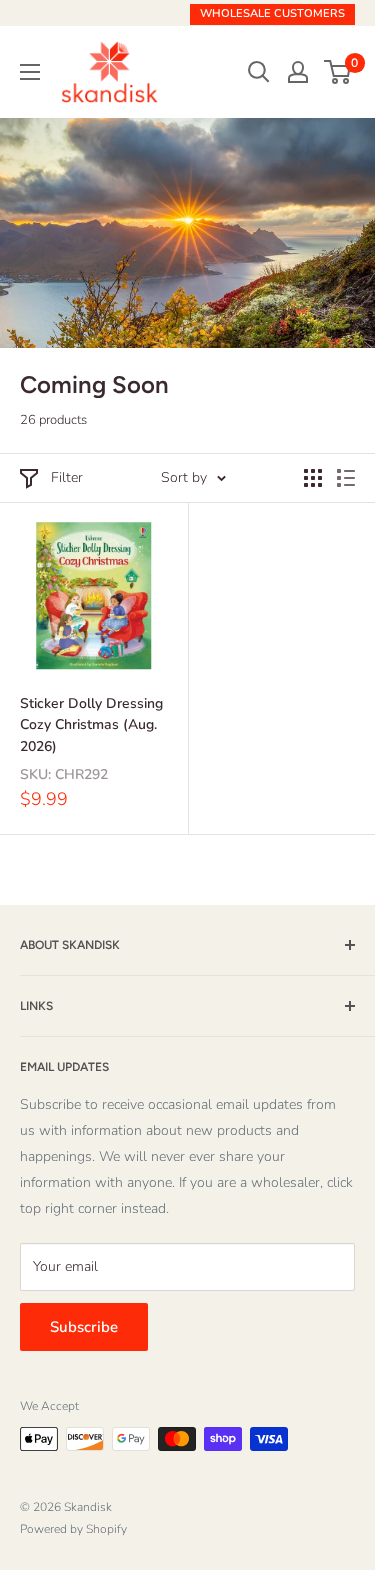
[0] (338, 72)
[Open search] (259, 72)
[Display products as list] (346, 478)
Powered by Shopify (73, 1529)
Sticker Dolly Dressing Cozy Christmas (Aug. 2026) (91, 725)
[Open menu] (30, 72)
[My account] (298, 72)
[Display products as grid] (313, 478)
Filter (67, 477)
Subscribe (84, 1327)
